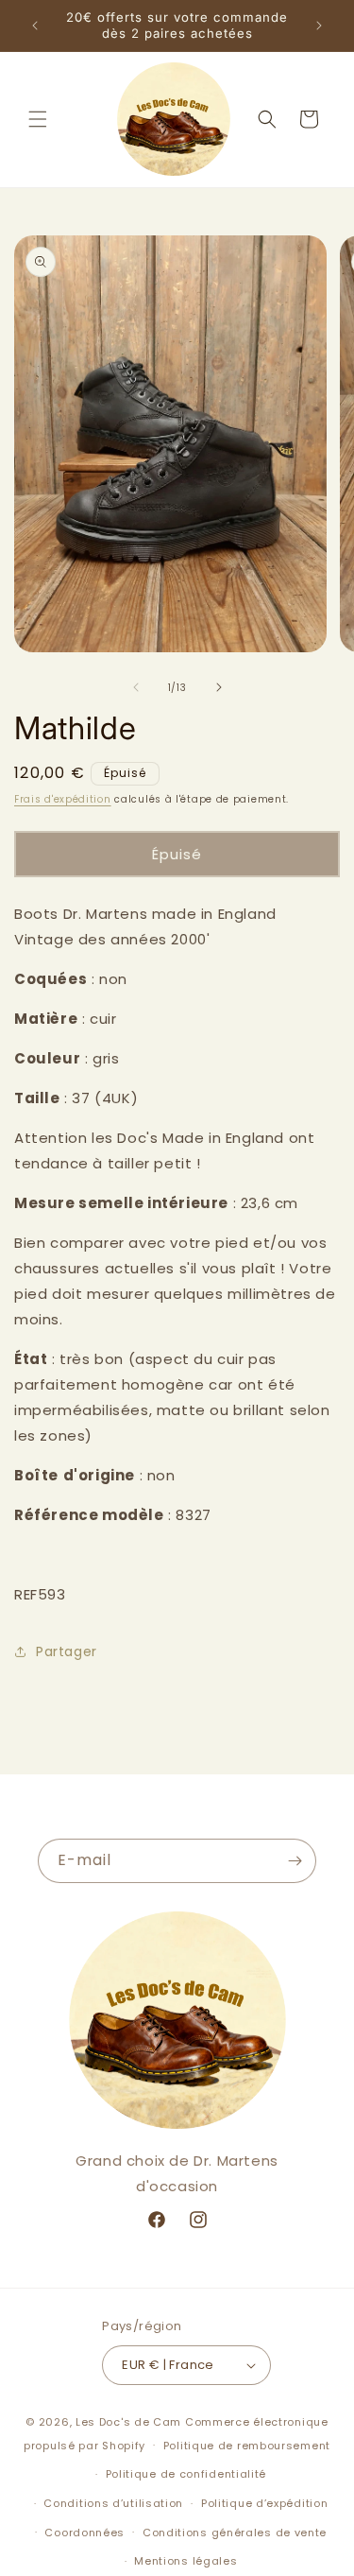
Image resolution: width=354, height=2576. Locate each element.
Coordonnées (84, 2533)
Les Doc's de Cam (128, 2422)
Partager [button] (67, 1651)
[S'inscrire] (295, 1861)
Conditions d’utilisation (113, 2503)
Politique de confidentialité (186, 2474)
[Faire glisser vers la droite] (219, 687)
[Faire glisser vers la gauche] (136, 687)
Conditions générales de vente (235, 2533)
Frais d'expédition (63, 799)
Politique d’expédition (264, 2503)
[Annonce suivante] (319, 26)
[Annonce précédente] (35, 26)
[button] (38, 119)
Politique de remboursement (247, 2446)
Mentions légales (185, 2561)
